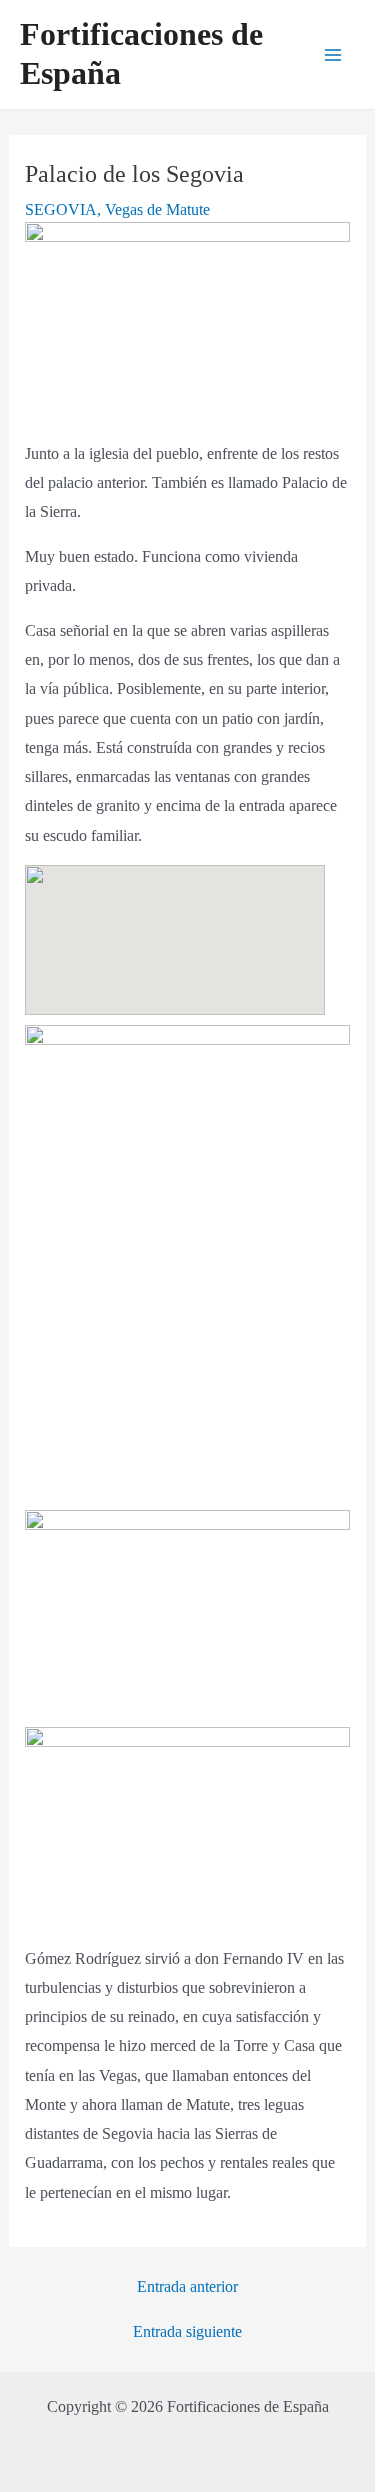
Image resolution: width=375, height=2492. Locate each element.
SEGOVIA (61, 209)
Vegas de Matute (157, 209)
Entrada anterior (187, 2287)
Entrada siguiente (187, 2332)
